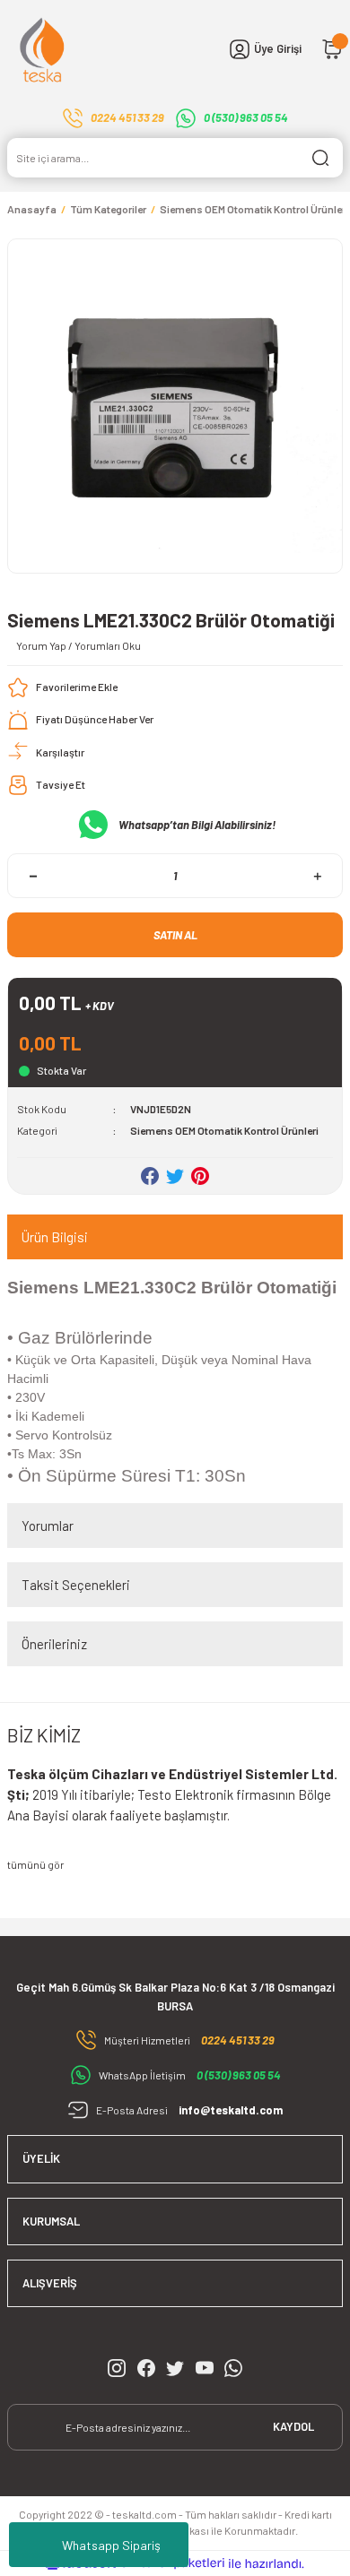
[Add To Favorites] (62, 687)
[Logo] (44, 49)
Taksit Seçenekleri (76, 1585)
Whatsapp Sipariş (111, 2545)
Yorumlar (48, 1526)
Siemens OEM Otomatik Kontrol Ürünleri (224, 1130)
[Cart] (332, 49)
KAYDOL (293, 2426)
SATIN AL (175, 935)
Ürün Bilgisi (55, 1237)
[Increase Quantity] (317, 876)
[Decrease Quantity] (33, 876)
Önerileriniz (54, 1644)
